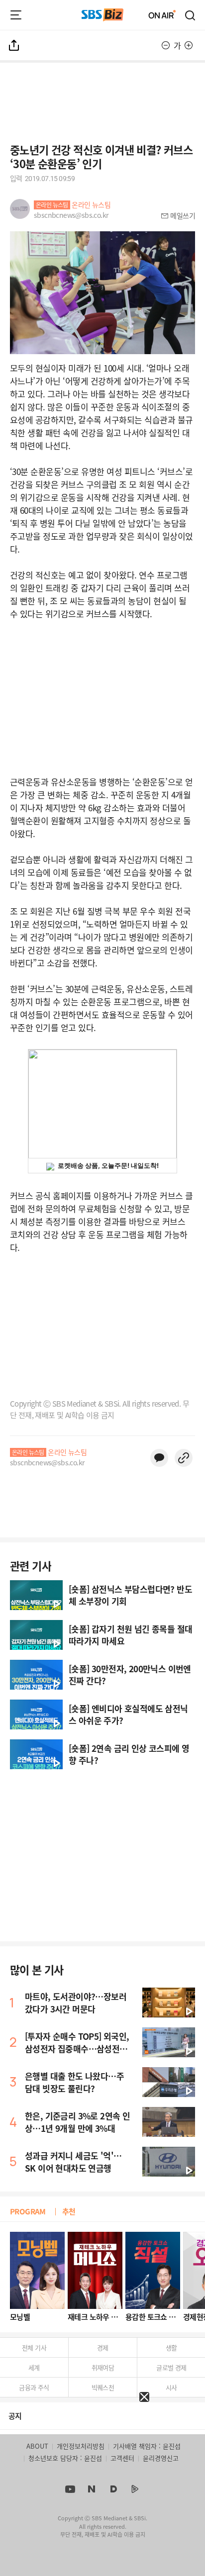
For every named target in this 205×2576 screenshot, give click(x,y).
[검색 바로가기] (191, 15)
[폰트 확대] (189, 45)
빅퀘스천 (103, 2387)
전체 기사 (34, 2347)
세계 (34, 2367)
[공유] (14, 45)
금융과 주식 (34, 2387)
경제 (103, 2347)
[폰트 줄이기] (166, 45)
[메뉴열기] (16, 15)
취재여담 (103, 2367)
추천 (69, 2211)
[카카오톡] (159, 1458)
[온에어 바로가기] (162, 15)
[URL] (184, 1458)
